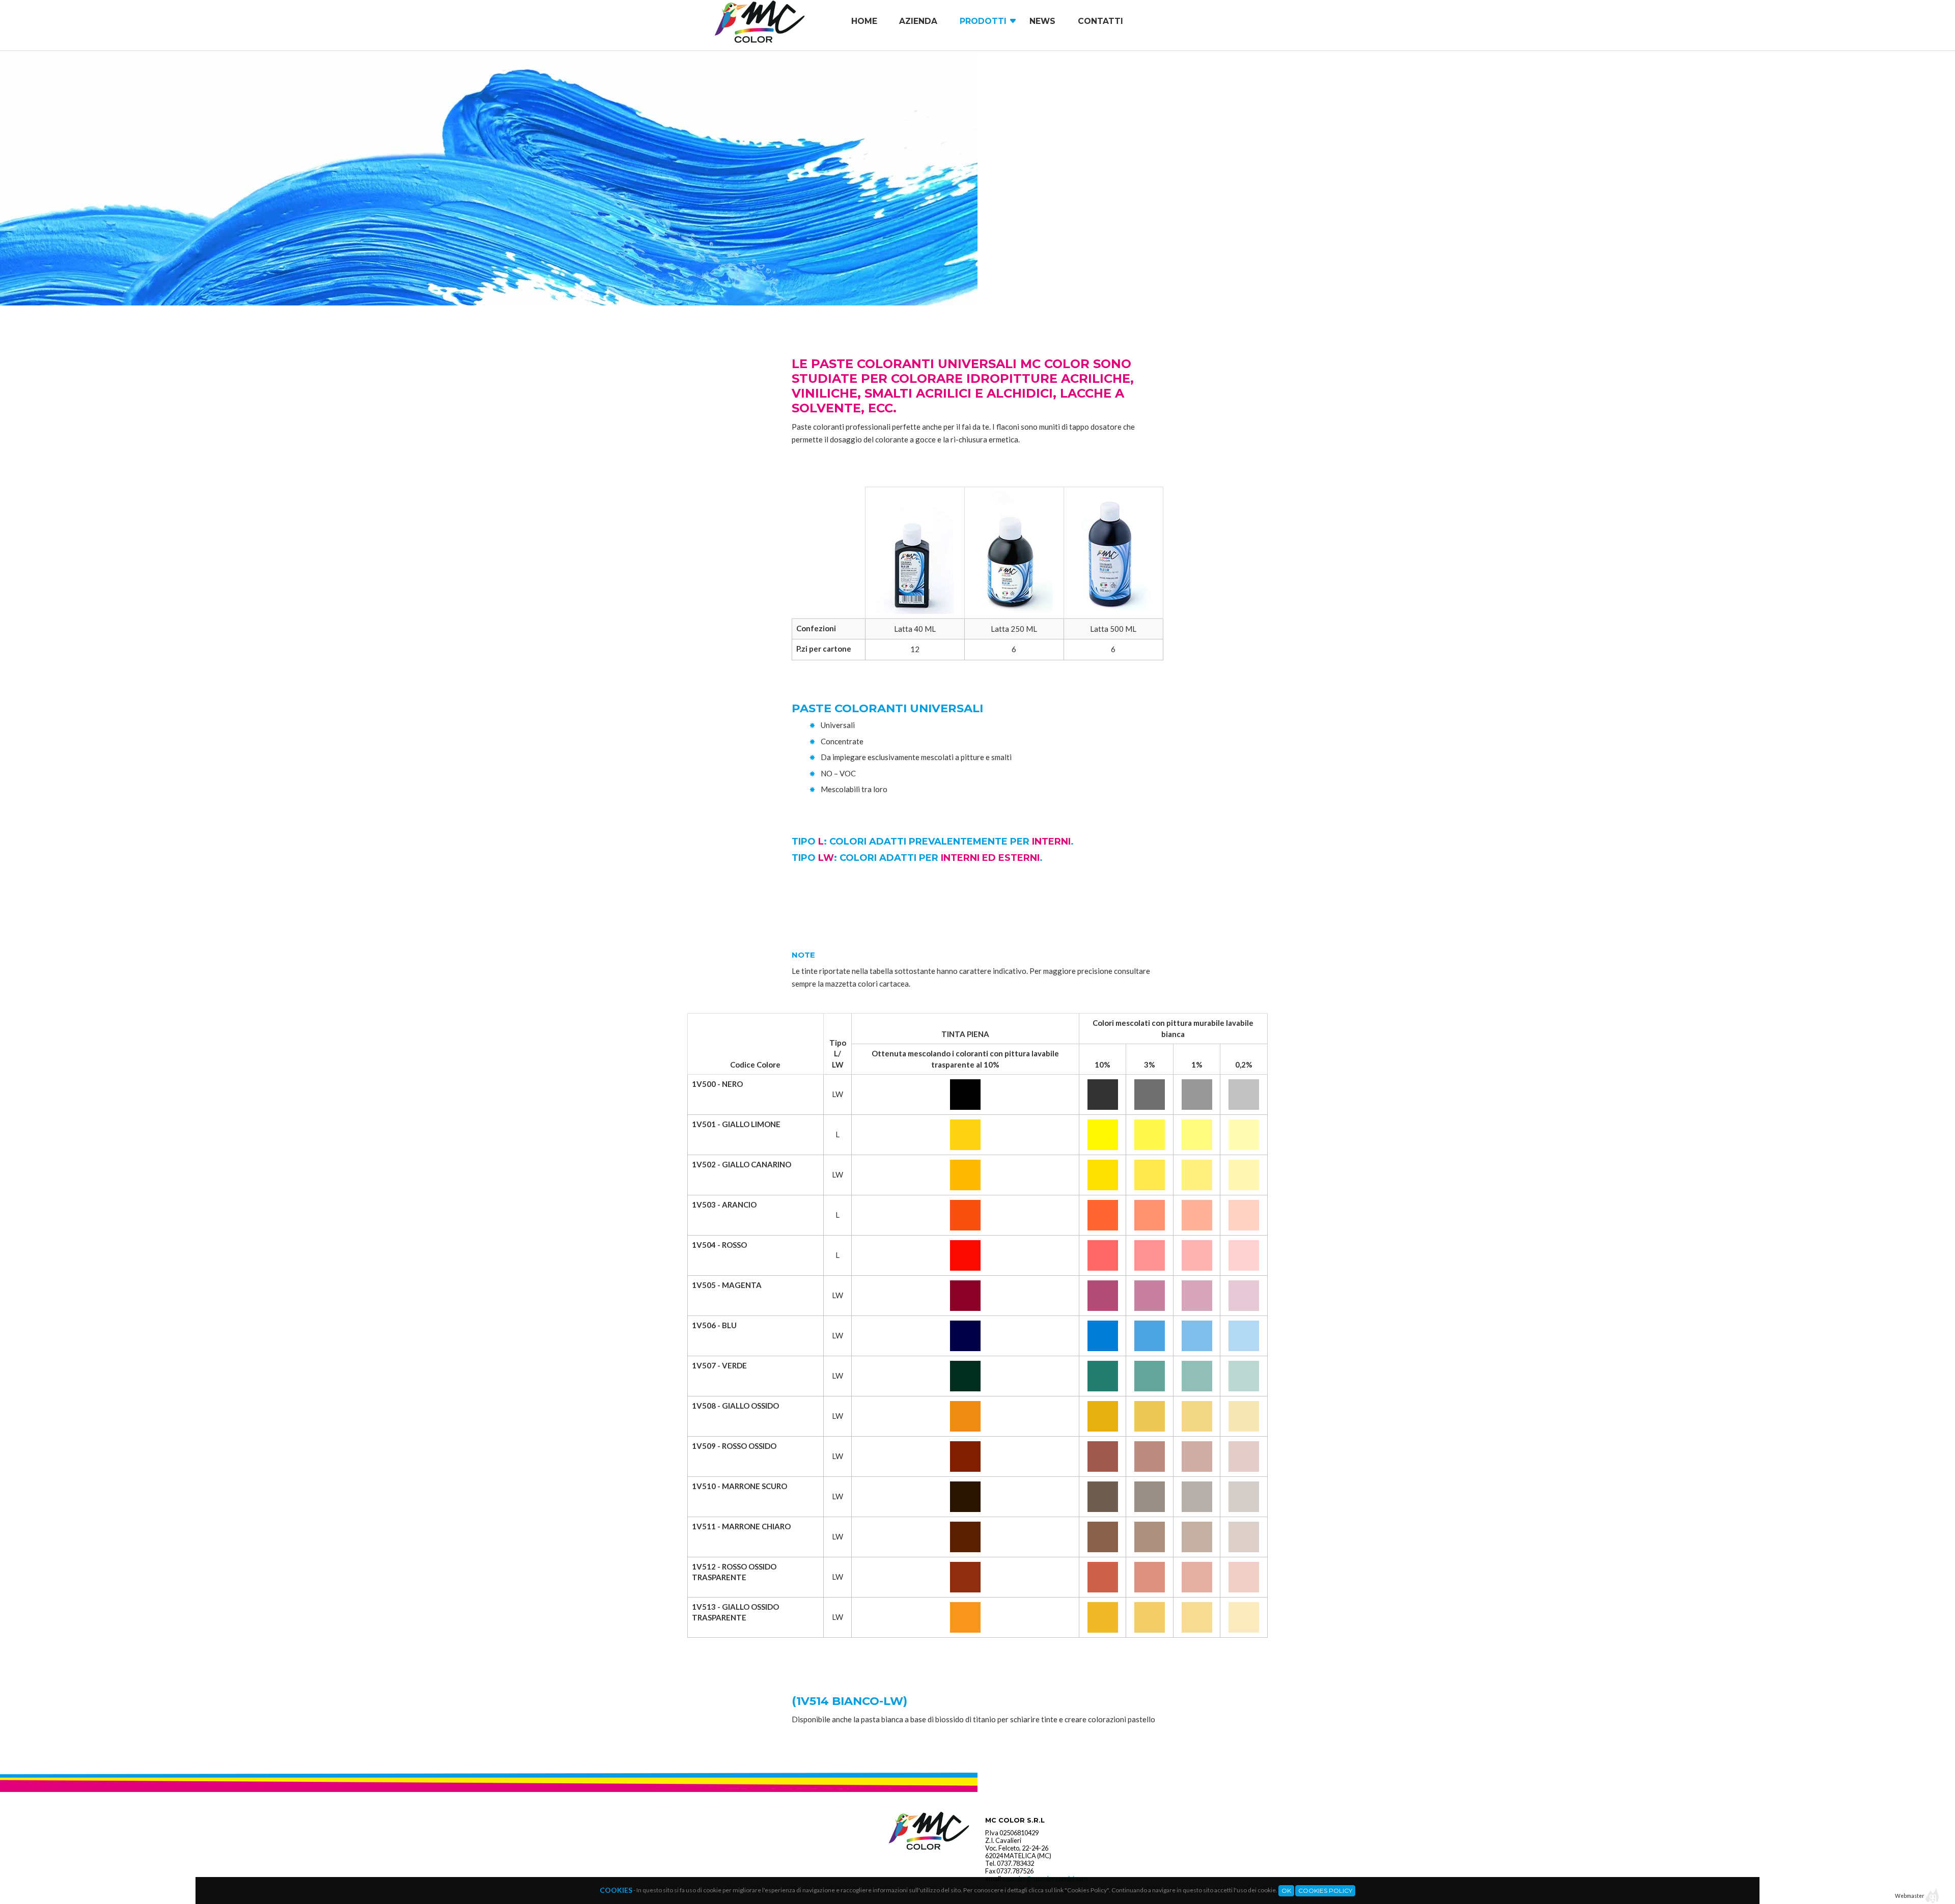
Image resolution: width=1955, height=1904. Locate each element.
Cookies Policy (1325, 1891)
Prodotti (983, 21)
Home (864, 21)
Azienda (918, 21)
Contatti (1100, 21)
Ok (1286, 1891)
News (1042, 21)
